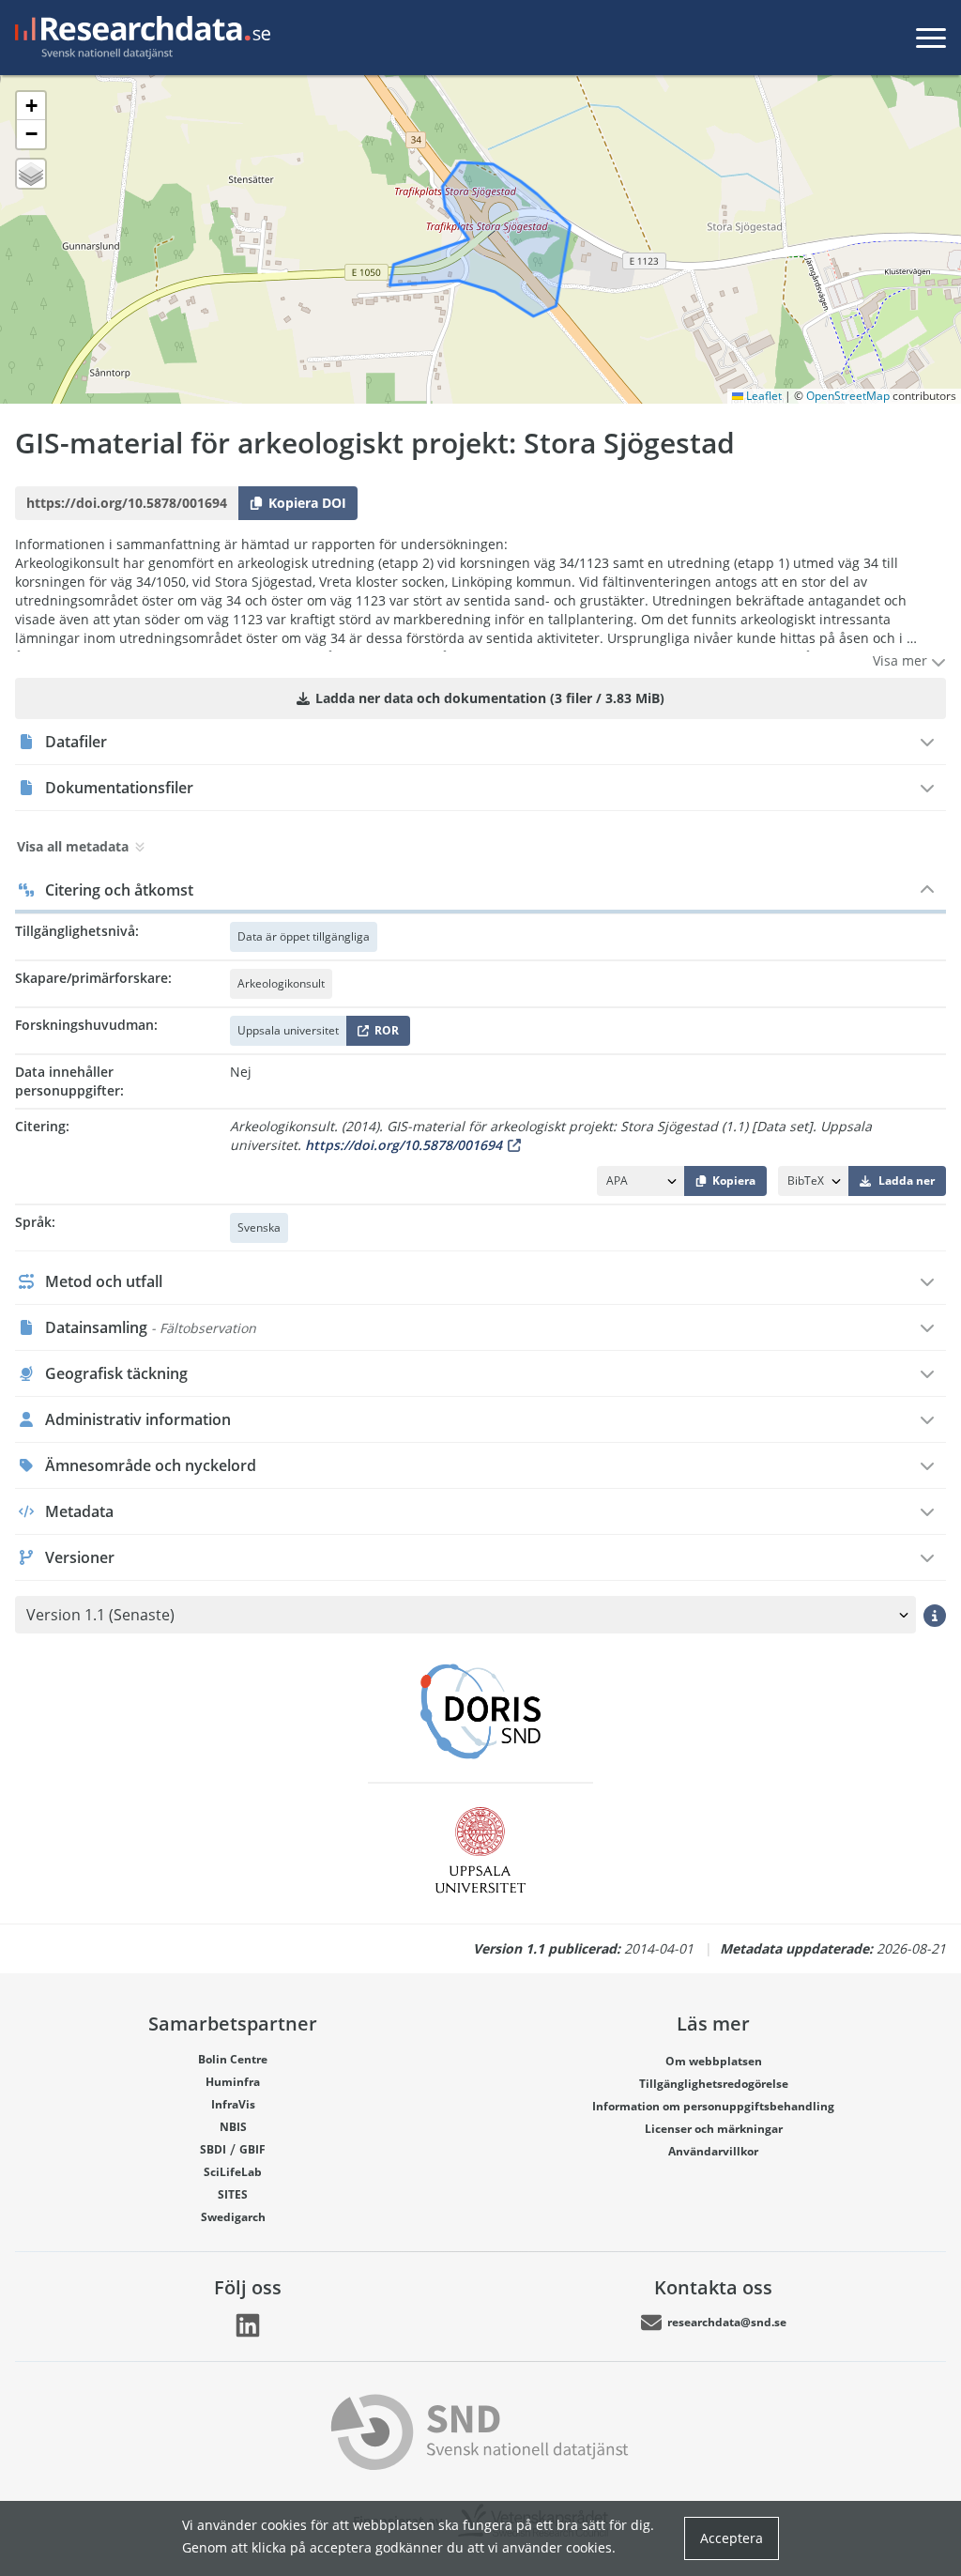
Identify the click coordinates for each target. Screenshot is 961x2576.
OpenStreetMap (848, 396)
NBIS (233, 2127)
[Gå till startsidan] (139, 38)
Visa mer (902, 660)
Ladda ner (907, 1181)
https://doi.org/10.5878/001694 (404, 1145)
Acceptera (732, 2538)
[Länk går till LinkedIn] (248, 2325)
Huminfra (233, 2082)
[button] (31, 106)
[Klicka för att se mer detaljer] (935, 1615)
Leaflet (763, 396)
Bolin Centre (233, 2059)
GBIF (252, 2149)
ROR (383, 1034)
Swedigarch (233, 2217)
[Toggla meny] (931, 38)
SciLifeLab (233, 2172)
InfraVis (233, 2104)
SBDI (213, 2149)
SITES (233, 2194)
